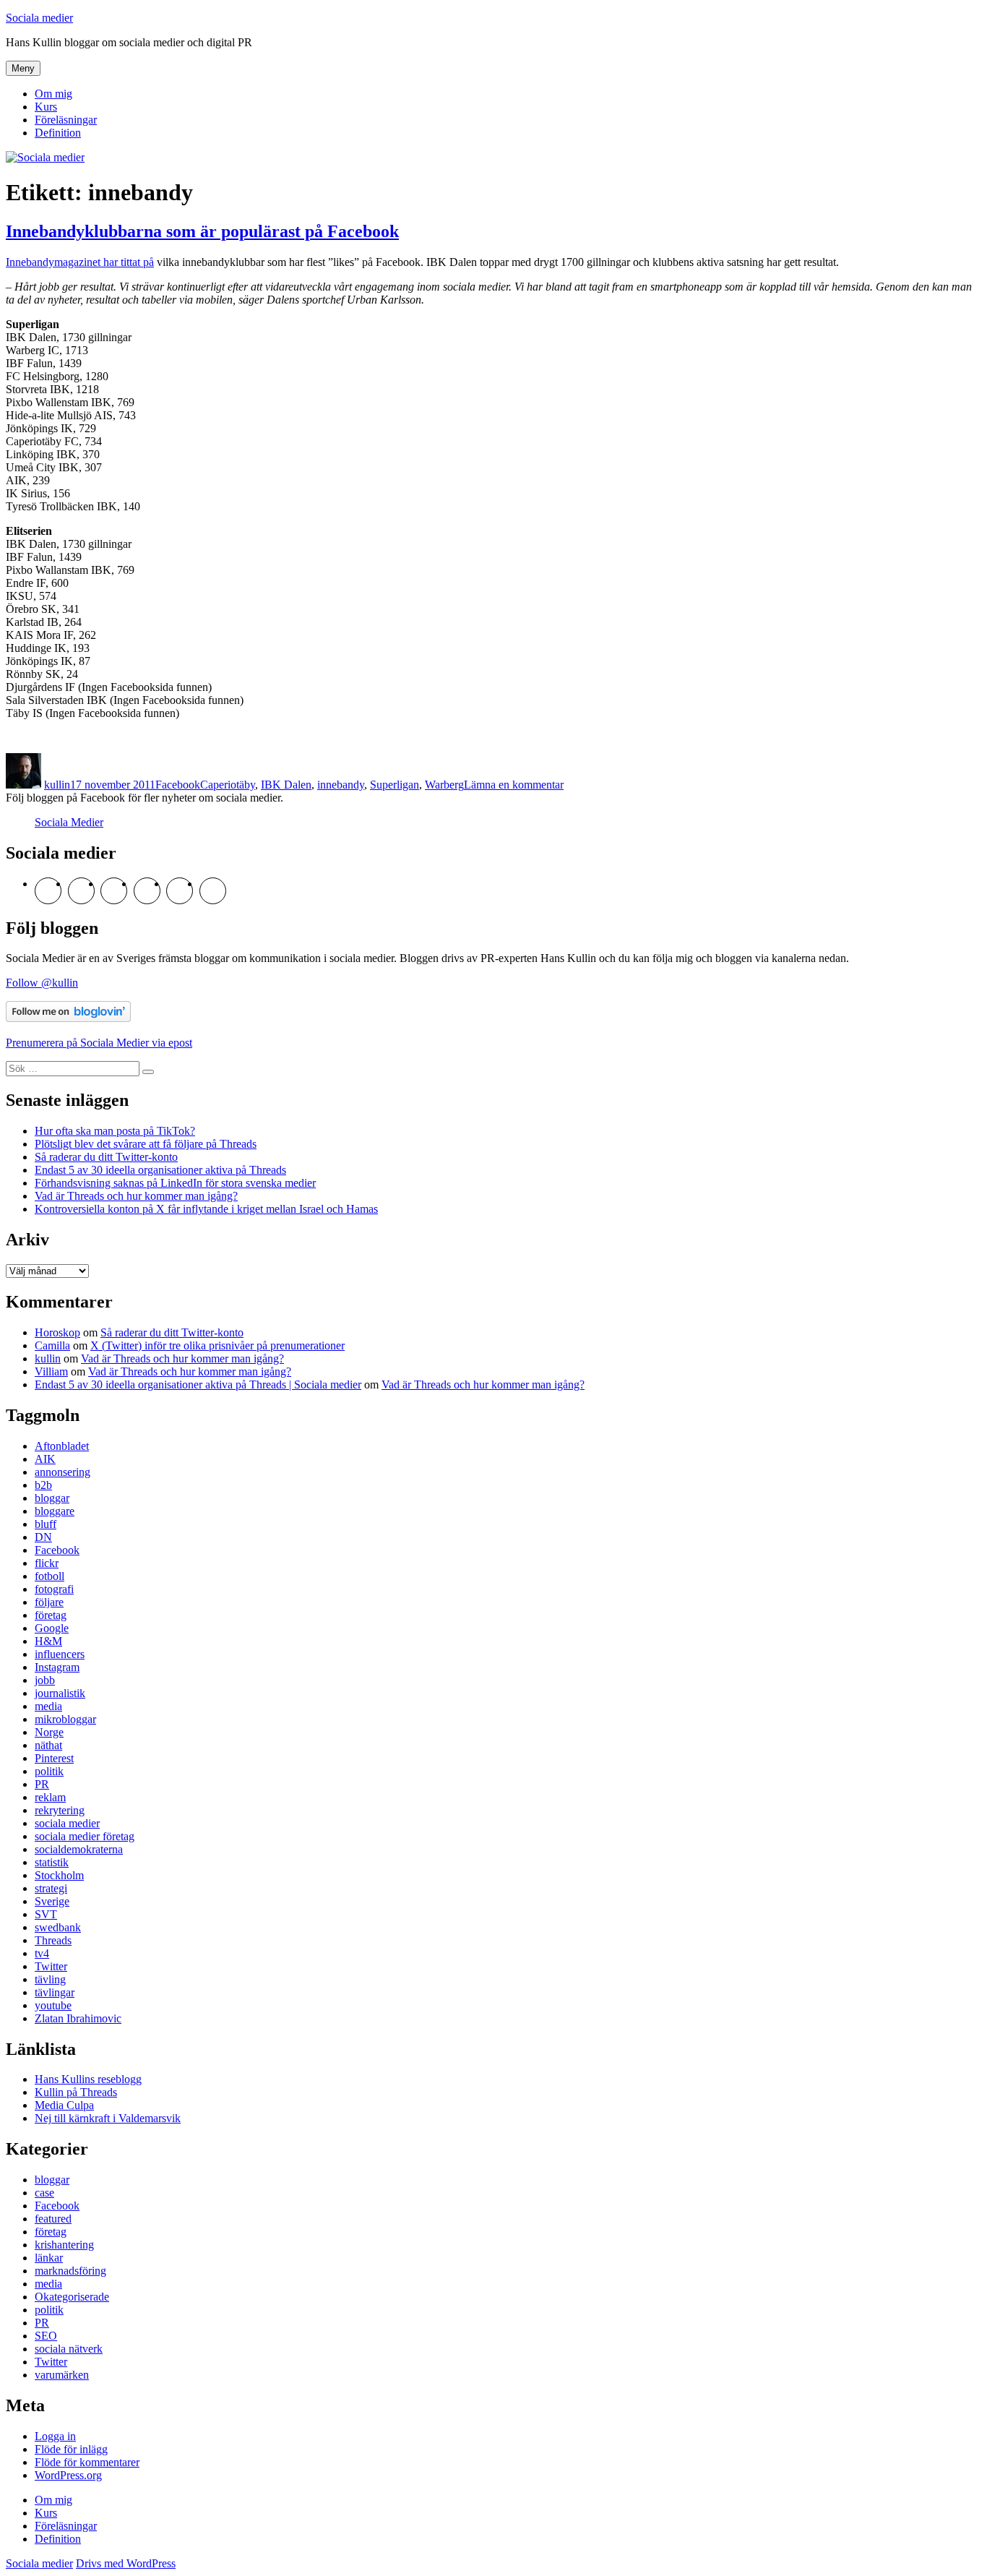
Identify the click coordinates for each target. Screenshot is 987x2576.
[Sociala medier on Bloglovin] (68, 1018)
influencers (60, 1654)
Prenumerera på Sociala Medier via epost (99, 1043)
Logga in (55, 2436)
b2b (43, 1485)
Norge (49, 1732)
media (48, 1706)
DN (43, 1537)
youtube (53, 2005)
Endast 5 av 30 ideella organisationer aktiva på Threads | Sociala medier (198, 1384)
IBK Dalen (286, 785)
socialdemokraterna (79, 1849)
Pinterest (54, 1758)
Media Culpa (64, 2105)
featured (53, 2219)
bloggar (52, 1498)
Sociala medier (39, 18)
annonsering (63, 1472)
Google (52, 1628)
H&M (48, 1641)
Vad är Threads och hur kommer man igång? (136, 1196)
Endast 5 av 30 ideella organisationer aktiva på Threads (160, 1170)
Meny (23, 68)
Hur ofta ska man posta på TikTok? (115, 1131)
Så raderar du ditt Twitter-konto (106, 1157)
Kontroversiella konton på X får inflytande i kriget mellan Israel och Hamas (206, 1209)
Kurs (46, 107)
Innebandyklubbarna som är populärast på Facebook (202, 231)
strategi (51, 1888)
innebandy (341, 785)
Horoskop (57, 1332)
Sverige (52, 1901)
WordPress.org (68, 2475)
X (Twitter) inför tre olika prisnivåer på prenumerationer (217, 1345)
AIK (45, 1459)
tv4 (42, 1953)
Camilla (52, 1345)
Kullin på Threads (76, 2092)
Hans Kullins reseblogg (88, 2079)
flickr (47, 1563)
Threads (53, 1940)
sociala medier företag (85, 1836)
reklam (50, 1797)
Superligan (395, 785)
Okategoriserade (72, 2297)
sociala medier (67, 1823)
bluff (46, 1524)
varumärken (62, 2375)
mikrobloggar (65, 1719)
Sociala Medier (69, 822)
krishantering (64, 2245)
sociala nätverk (69, 2349)
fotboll (49, 1576)
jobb (45, 1680)
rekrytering (60, 1810)
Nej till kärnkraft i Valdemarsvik (108, 2118)
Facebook (178, 785)
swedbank (58, 1927)
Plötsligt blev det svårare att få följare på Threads (146, 1144)
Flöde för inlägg (71, 2449)
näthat (48, 1745)
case (44, 2193)
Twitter (51, 1966)
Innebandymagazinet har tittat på (80, 262)
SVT (46, 1914)
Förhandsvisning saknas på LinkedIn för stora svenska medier (175, 1183)
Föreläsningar (66, 120)
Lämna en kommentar (514, 785)
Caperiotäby (228, 785)
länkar (49, 2258)
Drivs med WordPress (126, 2563)
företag (51, 1615)
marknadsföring (70, 2271)
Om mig (53, 94)
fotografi (54, 1589)
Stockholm (59, 1875)
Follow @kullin (42, 983)
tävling (50, 1979)
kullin (57, 785)
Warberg (444, 785)
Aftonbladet (62, 1446)
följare (49, 1602)
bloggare (55, 1511)
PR (42, 1784)
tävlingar (55, 1992)
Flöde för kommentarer (87, 2462)
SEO (46, 2336)
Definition (58, 133)
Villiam (51, 1371)
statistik (52, 1862)
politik (49, 1771)
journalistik (60, 1693)
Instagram (57, 1667)
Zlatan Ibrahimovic (78, 2018)
